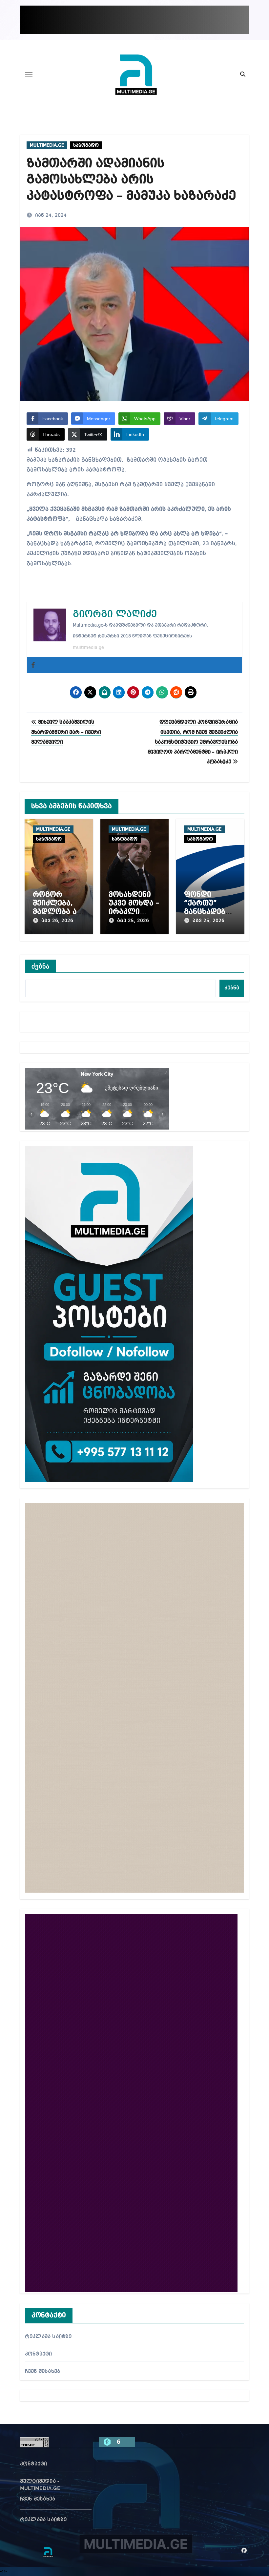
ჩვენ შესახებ (42, 2372)
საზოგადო (86, 145)
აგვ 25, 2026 (133, 921)
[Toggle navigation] (29, 74)
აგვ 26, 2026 (57, 921)
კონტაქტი (39, 2354)
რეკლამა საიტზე (48, 2337)
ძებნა (41, 966)
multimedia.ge (88, 648)
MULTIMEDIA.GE (47, 145)
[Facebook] (33, 665)
